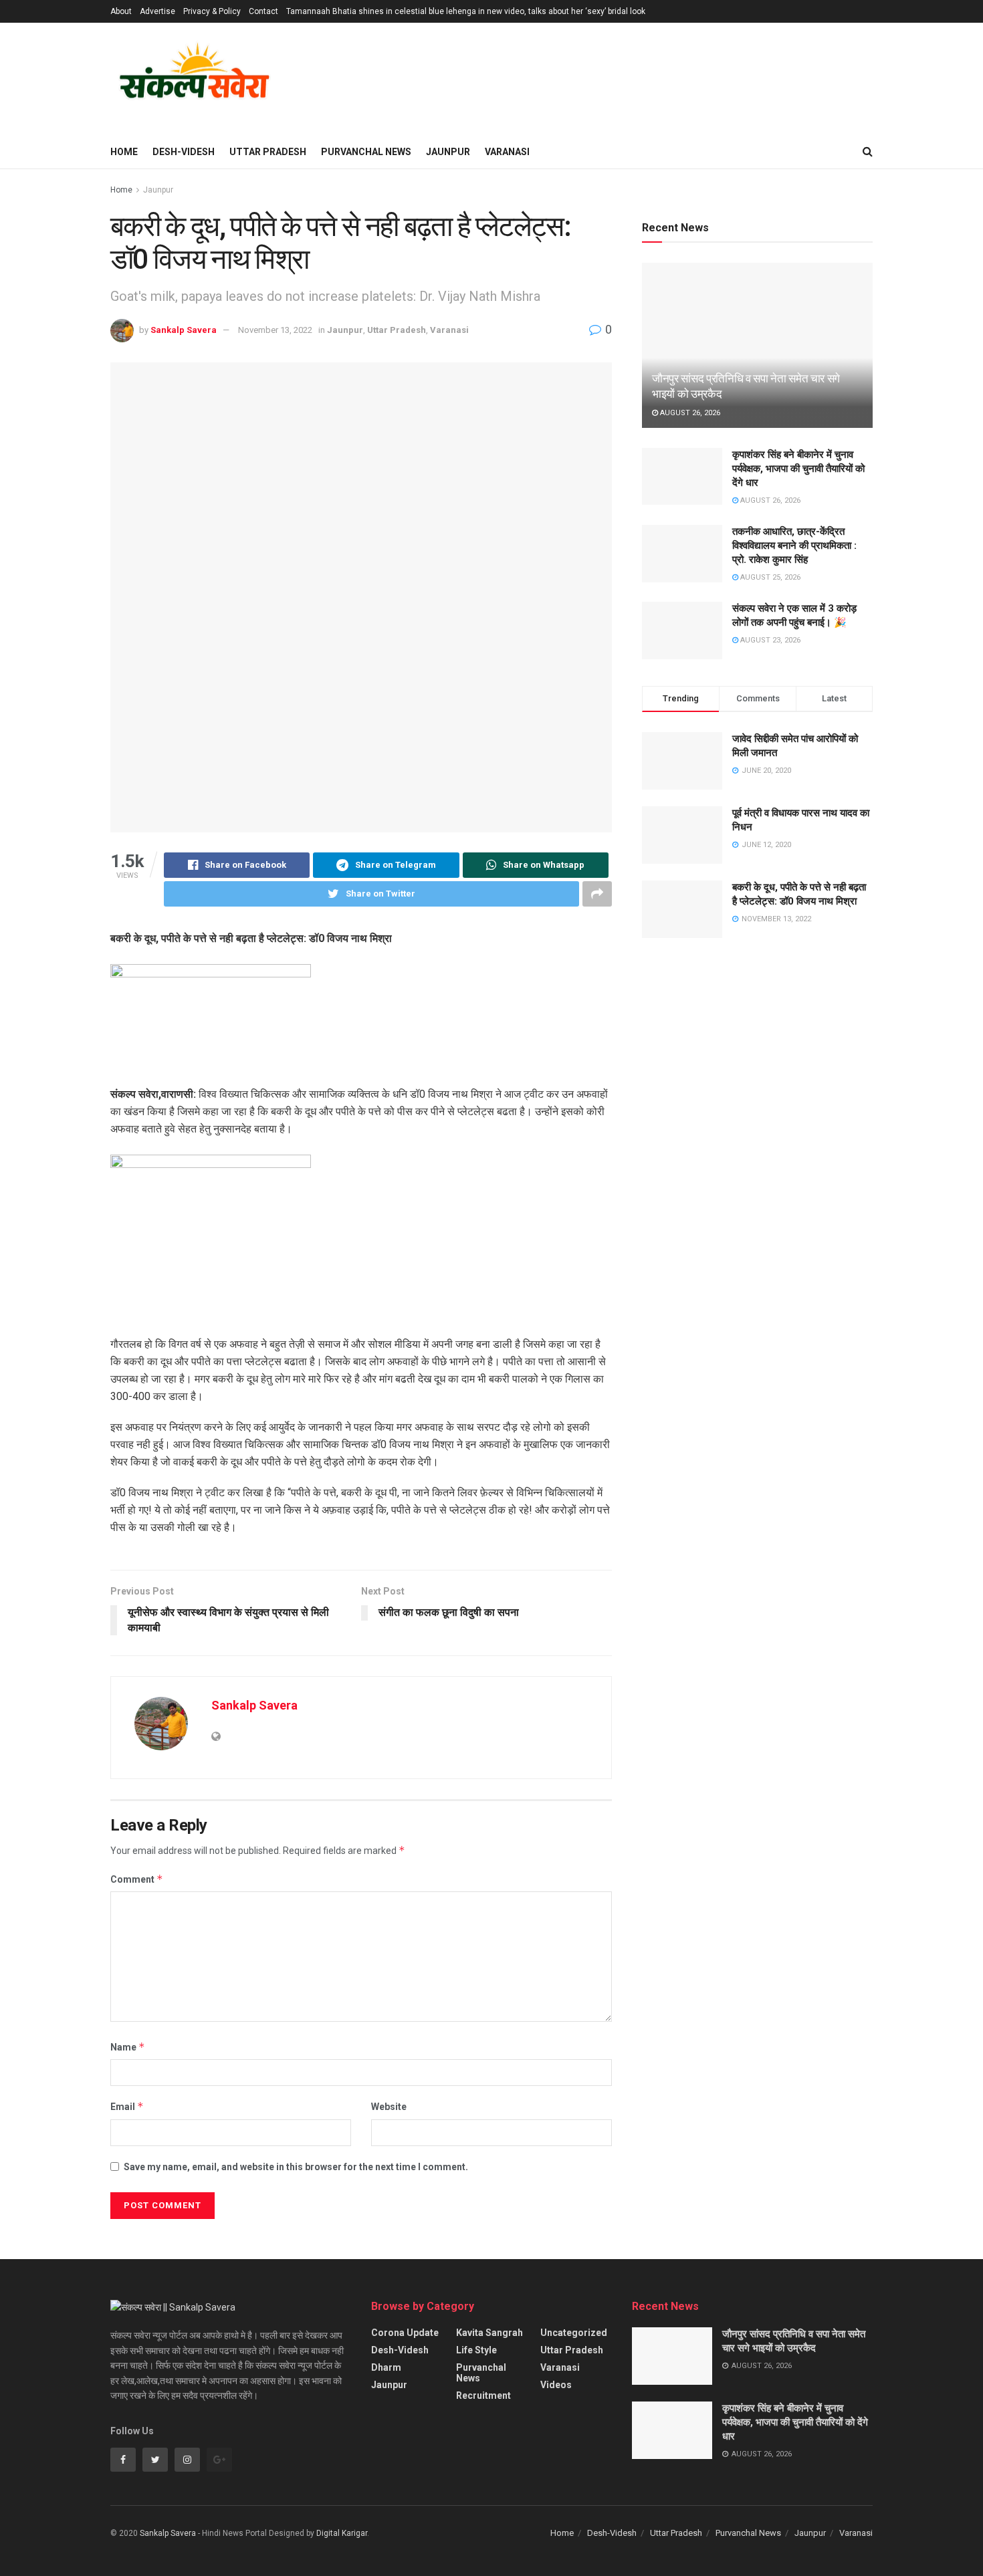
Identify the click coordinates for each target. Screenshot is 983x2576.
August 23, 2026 (769, 640)
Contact (263, 11)
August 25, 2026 (769, 577)
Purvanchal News (366, 152)
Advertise (157, 11)
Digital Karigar (342, 2533)
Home (124, 152)
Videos (556, 2385)
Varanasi (507, 152)
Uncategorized (574, 2333)
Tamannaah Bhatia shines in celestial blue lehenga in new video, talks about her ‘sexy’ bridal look (466, 11)
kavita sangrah (489, 2333)
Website (389, 2107)
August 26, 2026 (689, 413)
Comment (137, 1879)
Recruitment (483, 2395)
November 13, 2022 (275, 330)
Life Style (476, 2350)
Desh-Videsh (184, 152)
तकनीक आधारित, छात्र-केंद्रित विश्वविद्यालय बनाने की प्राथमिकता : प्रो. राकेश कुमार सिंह (794, 546)
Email (127, 2106)
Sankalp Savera (184, 330)
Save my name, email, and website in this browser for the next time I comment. (296, 2167)
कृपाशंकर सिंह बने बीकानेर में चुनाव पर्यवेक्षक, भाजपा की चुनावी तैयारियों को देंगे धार (798, 469)
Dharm (386, 2367)
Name (128, 2047)
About (121, 11)
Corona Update (405, 2333)
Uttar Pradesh (268, 152)
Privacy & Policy (212, 11)
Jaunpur (448, 152)
